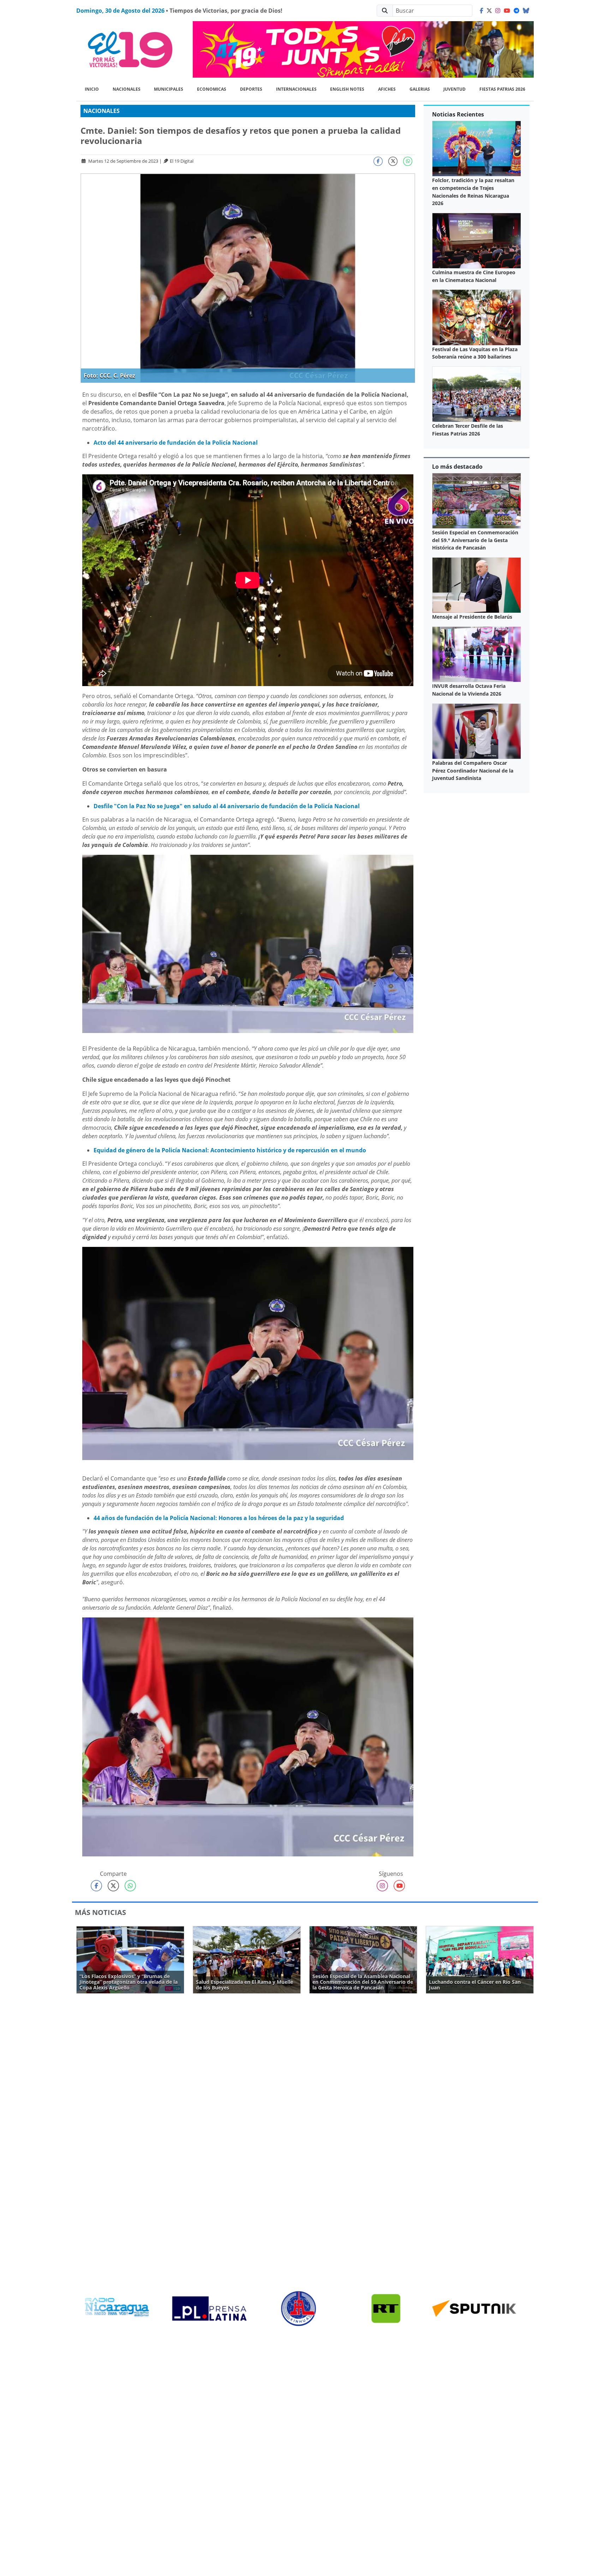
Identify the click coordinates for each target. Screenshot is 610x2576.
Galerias (420, 89)
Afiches (387, 89)
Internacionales (296, 89)
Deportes (251, 89)
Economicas (212, 89)
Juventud (454, 89)
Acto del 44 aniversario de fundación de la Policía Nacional (176, 443)
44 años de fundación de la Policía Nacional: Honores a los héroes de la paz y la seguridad (219, 1518)
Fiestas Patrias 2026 (502, 89)
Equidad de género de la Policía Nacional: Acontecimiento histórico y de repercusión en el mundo (230, 1150)
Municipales (169, 89)
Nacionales (127, 89)
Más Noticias (100, 1912)
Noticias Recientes (458, 114)
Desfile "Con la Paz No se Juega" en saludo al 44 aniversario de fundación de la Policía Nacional (227, 806)
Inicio (92, 89)
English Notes (347, 89)
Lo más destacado (457, 467)
